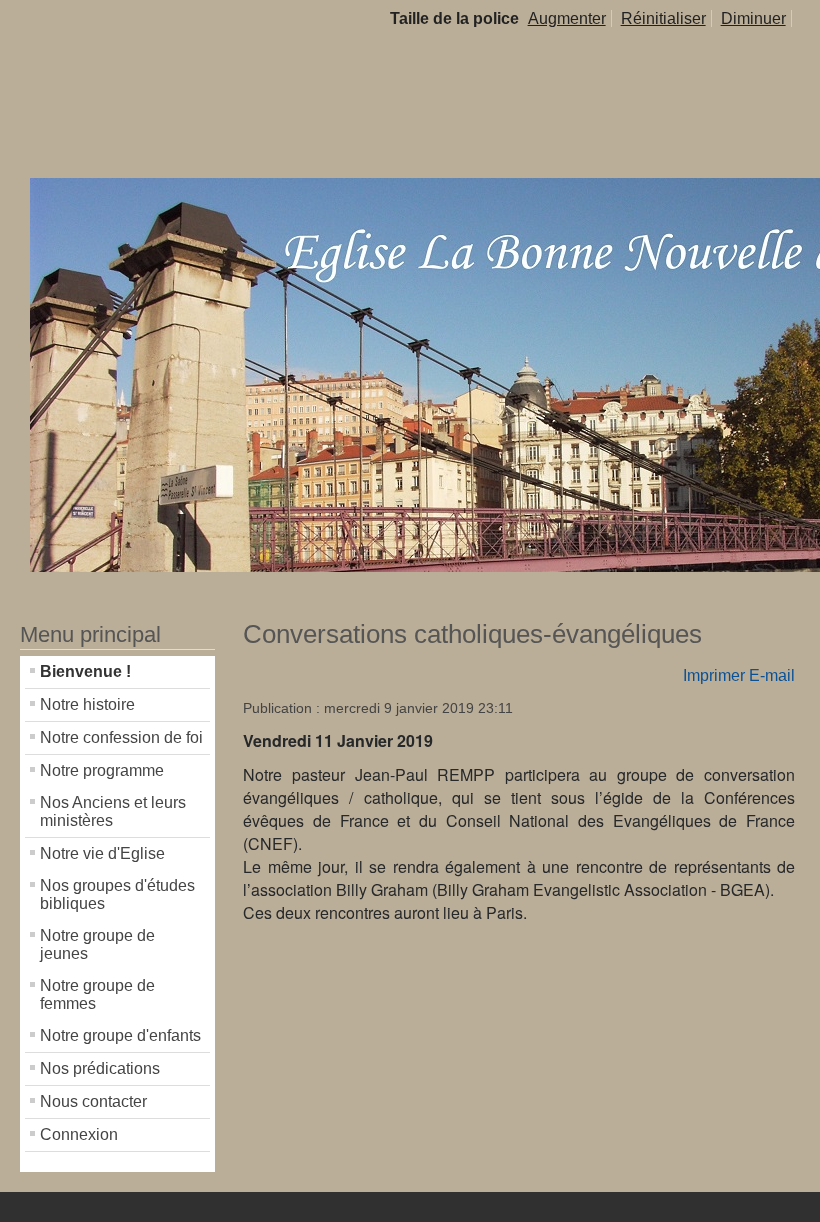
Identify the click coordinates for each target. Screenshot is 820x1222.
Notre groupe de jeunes (97, 944)
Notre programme (102, 770)
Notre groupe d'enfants (120, 1035)
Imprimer (714, 675)
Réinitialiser (663, 18)
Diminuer (753, 18)
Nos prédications (100, 1068)
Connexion (79, 1134)
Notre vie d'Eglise (102, 853)
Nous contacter (93, 1101)
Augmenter (567, 18)
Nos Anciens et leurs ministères (113, 811)
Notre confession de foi (121, 737)
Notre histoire (87, 704)
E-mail (772, 675)
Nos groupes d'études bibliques (117, 894)
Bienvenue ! (85, 671)
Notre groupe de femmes (97, 994)
